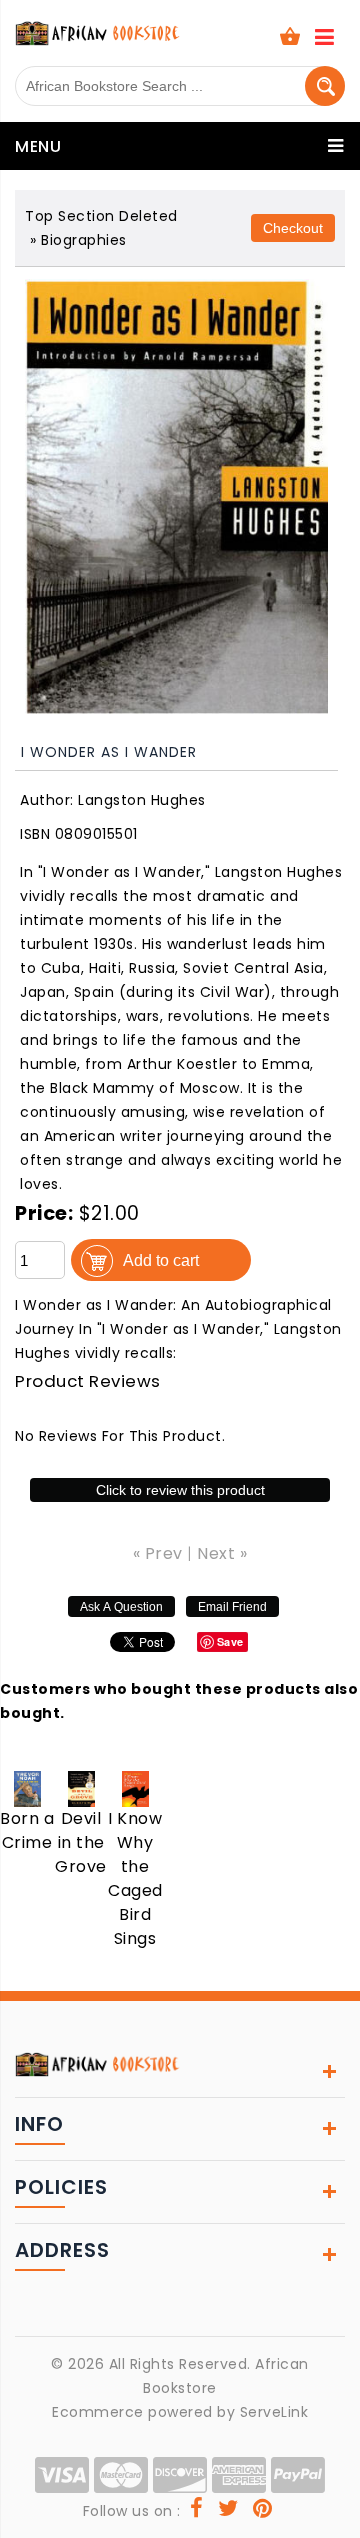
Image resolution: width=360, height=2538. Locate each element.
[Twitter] (228, 2511)
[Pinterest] (263, 2511)
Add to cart (161, 1260)
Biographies (84, 240)
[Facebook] (197, 2511)
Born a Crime (27, 1830)
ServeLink (274, 2412)
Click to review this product (180, 1490)
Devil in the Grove (81, 1842)
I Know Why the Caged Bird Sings (135, 1878)
